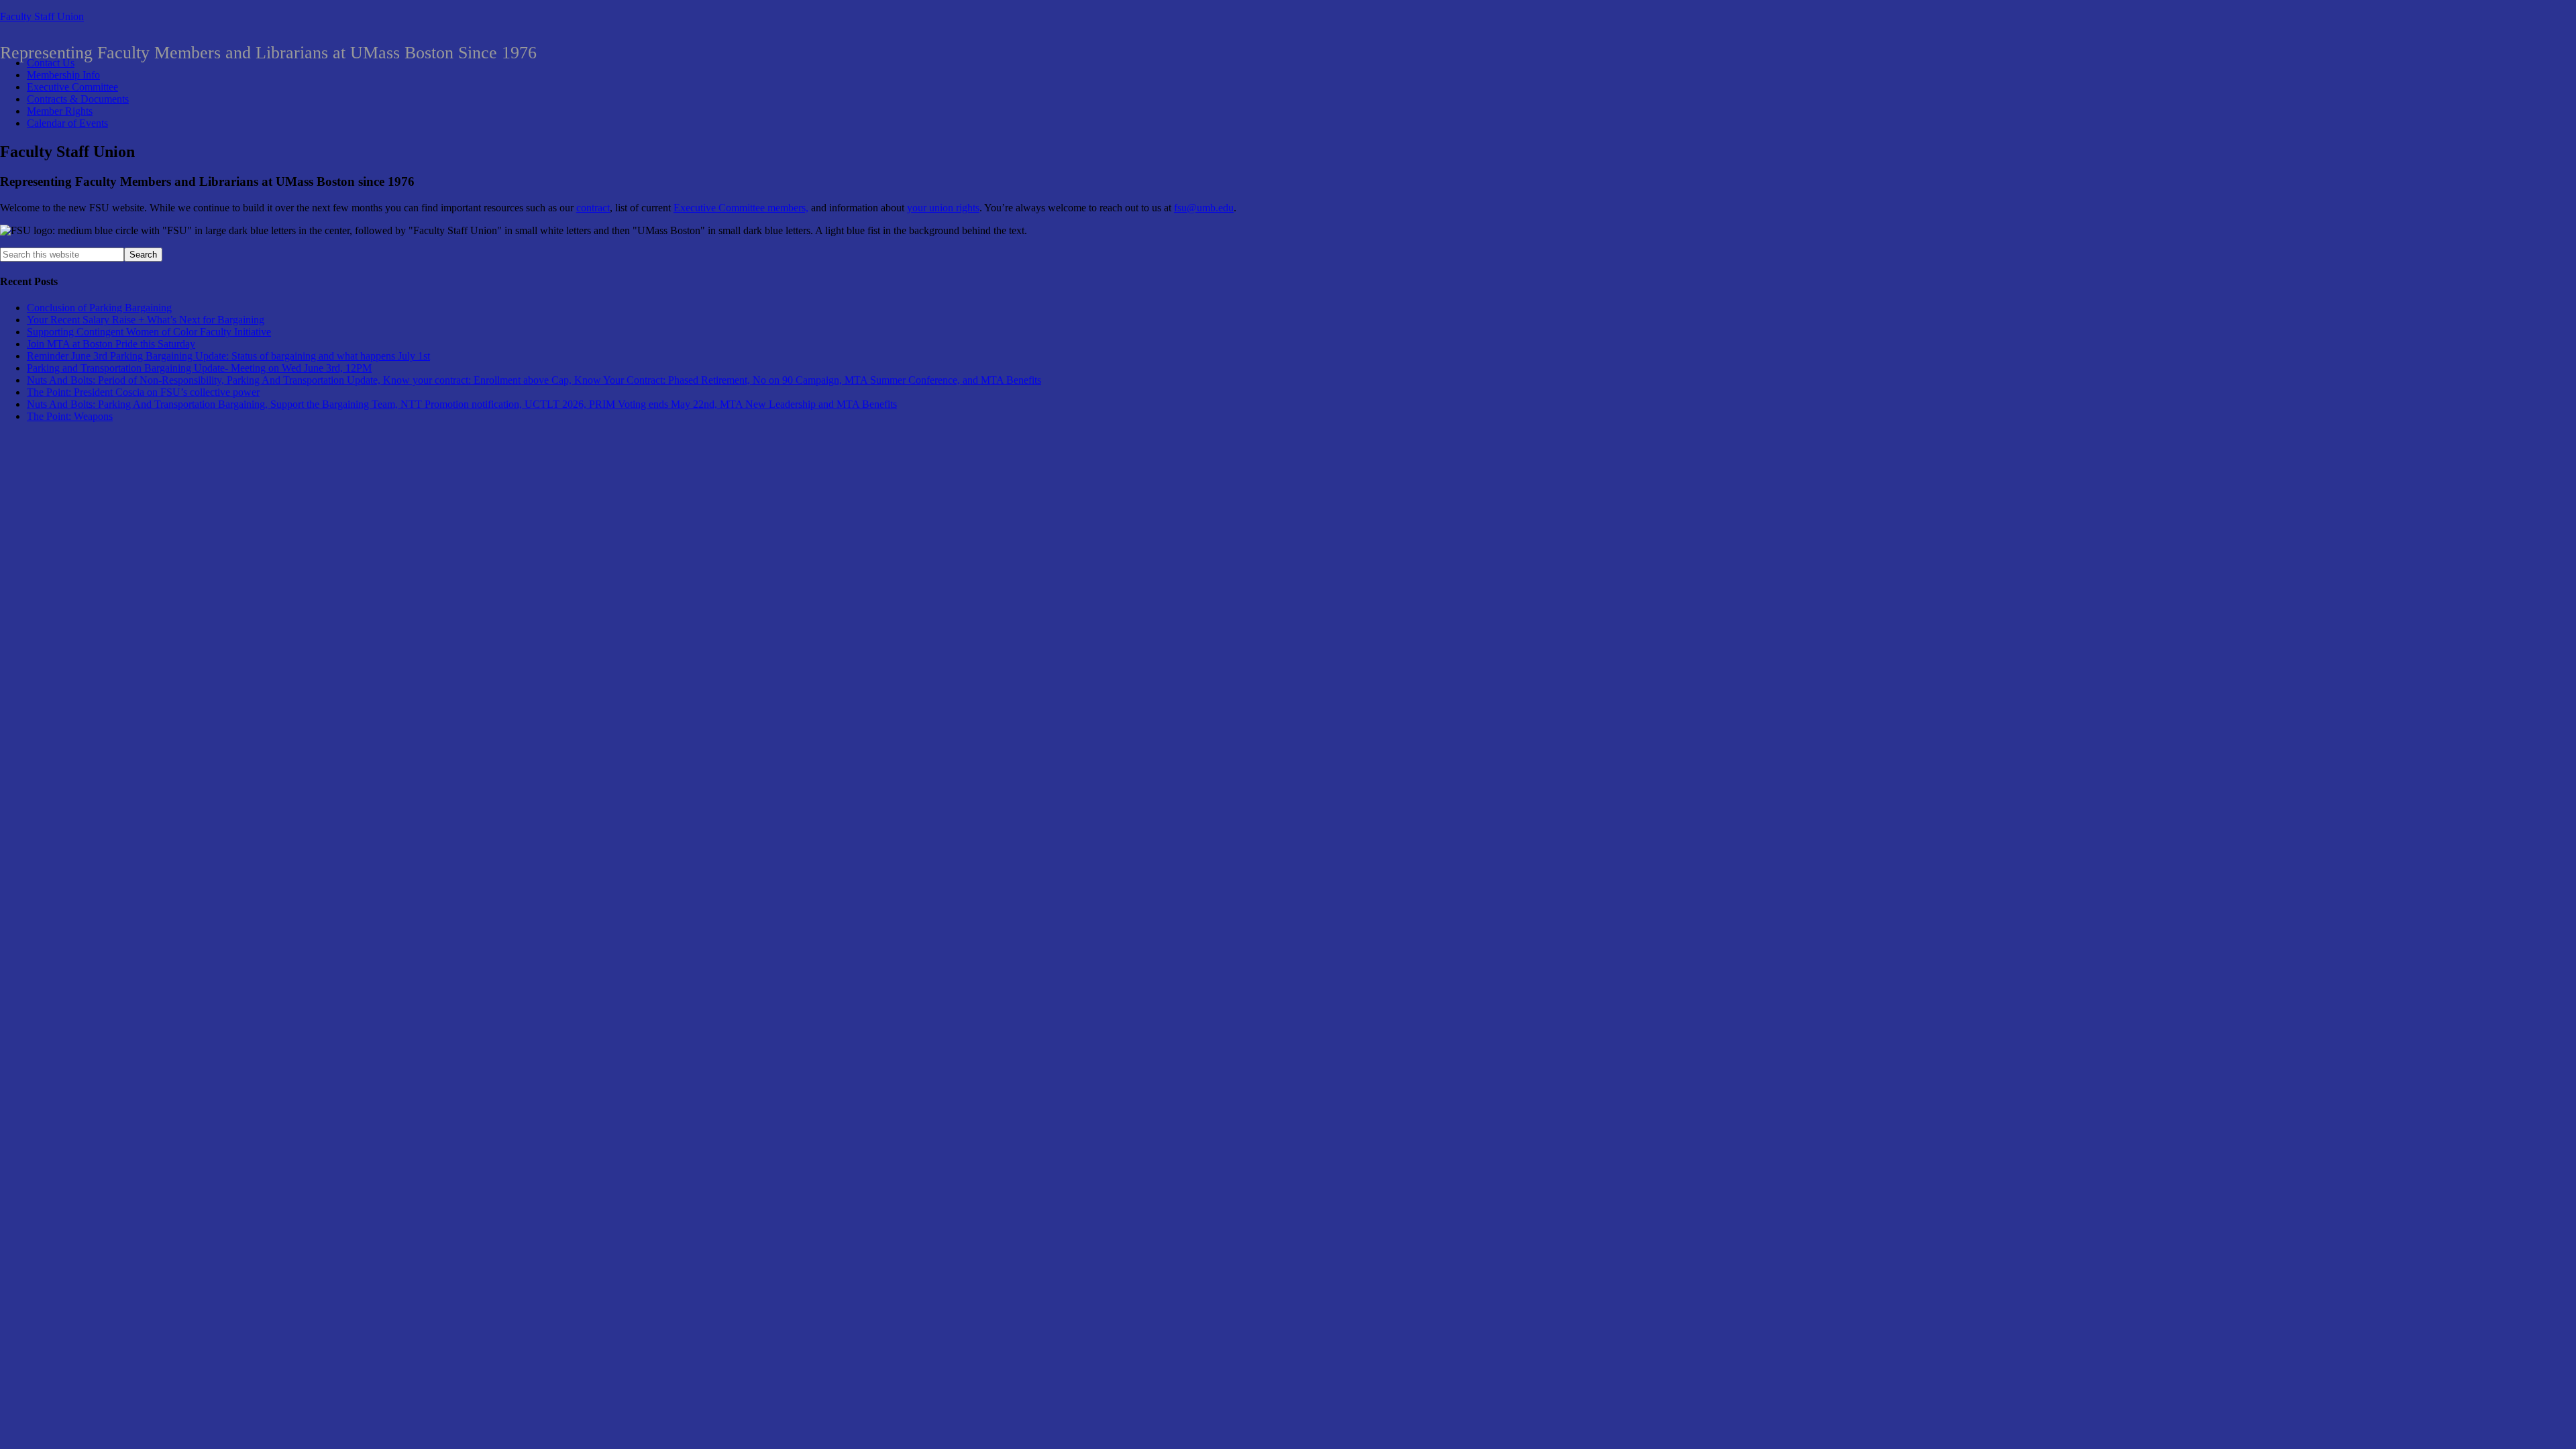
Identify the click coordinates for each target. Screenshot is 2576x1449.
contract (593, 208)
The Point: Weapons (70, 416)
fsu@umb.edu (1204, 208)
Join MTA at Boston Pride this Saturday (111, 344)
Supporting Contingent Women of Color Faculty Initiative (149, 332)
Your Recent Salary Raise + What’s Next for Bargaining (146, 320)
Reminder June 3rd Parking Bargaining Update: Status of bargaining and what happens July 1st (228, 356)
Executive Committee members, (741, 208)
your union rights (943, 208)
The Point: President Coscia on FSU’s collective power (143, 392)
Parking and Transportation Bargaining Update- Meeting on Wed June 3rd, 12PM (199, 368)
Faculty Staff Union (42, 16)
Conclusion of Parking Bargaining (99, 308)
